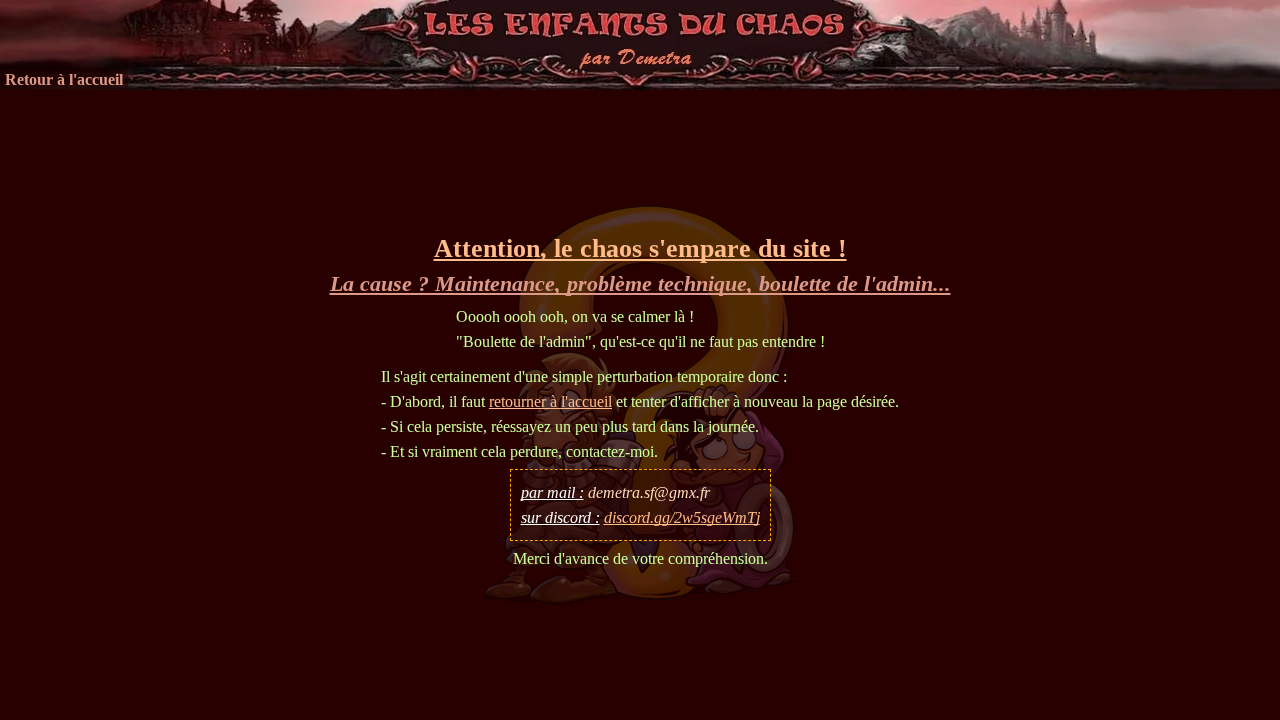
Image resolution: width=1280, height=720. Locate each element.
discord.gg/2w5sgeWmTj (682, 517)
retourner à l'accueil (550, 401)
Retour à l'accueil (64, 79)
